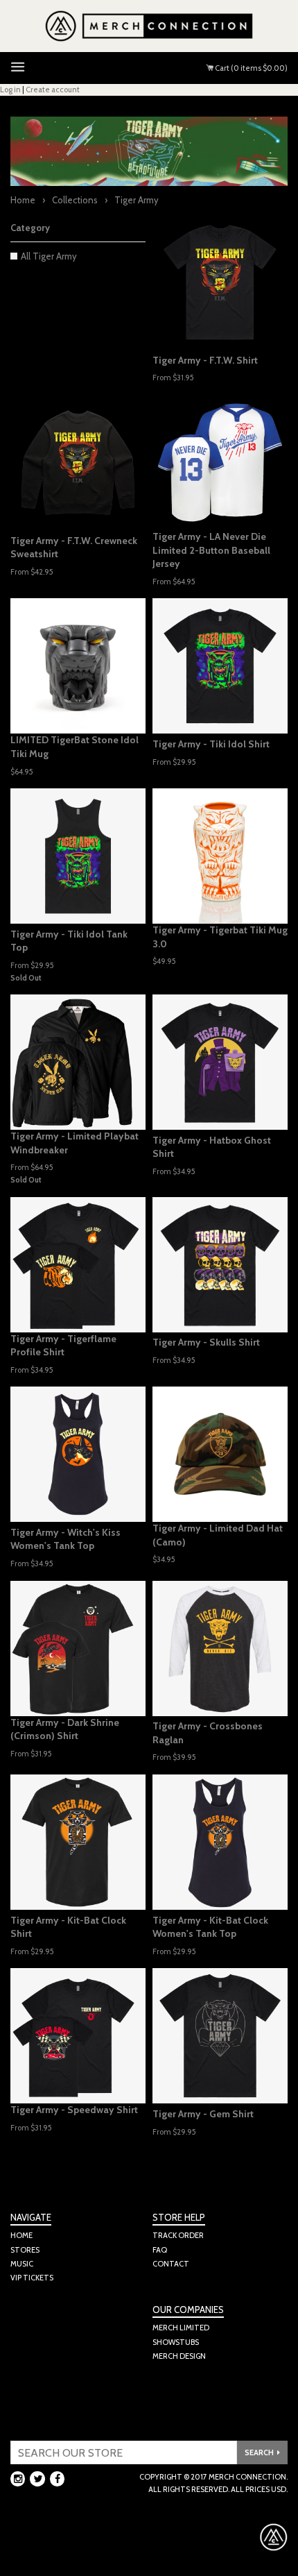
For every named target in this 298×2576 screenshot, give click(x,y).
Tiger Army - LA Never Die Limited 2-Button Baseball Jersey (211, 550)
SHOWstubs (176, 2342)
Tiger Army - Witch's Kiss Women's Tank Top (65, 1539)
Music (22, 2264)
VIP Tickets (32, 2278)
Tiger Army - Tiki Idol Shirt (211, 744)
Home (23, 200)
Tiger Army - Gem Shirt (203, 2114)
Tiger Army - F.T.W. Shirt (205, 360)
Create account (53, 90)
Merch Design (179, 2356)
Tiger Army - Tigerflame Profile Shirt (63, 1346)
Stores (25, 2250)
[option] (220, 463)
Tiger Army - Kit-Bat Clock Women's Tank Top (210, 1927)
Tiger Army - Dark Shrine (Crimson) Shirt (65, 1729)
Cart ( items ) (251, 68)
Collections (75, 200)
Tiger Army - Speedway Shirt (74, 2110)
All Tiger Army (49, 256)
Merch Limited (181, 2328)
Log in (10, 90)
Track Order (178, 2235)
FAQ (160, 2250)
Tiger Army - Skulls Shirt (206, 1342)
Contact (171, 2264)
